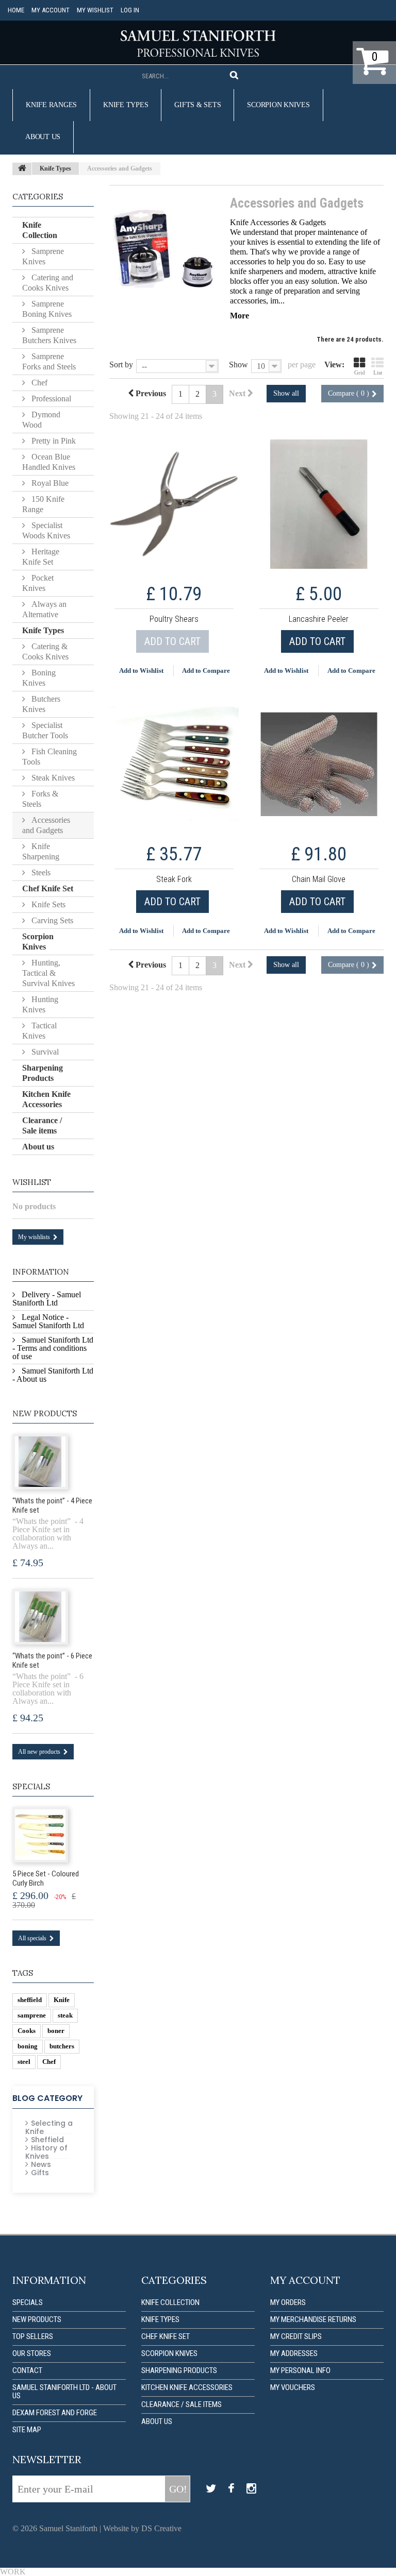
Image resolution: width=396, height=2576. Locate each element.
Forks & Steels (40, 799)
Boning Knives (39, 678)
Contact (27, 2370)
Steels (40, 872)
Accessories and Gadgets (46, 825)
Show (238, 365)
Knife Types (126, 105)
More (240, 316)
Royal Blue (49, 483)
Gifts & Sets (197, 105)
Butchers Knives (41, 704)
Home (16, 10)
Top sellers (33, 2336)
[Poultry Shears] (174, 504)
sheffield (30, 2000)
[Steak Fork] (174, 764)
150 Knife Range (43, 504)
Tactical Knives (39, 1031)
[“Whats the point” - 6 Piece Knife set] (40, 1617)
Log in (130, 10)
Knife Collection (40, 230)
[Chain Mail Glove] (319, 764)
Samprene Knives (43, 256)
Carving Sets (51, 920)
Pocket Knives (38, 583)
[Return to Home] (22, 169)
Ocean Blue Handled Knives (49, 462)
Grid (360, 372)
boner (56, 2031)
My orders (288, 2302)
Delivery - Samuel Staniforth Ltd (47, 1299)
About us (43, 137)
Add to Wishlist (141, 671)
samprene (32, 2015)
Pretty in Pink (53, 441)
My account (51, 10)
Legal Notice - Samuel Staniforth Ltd (48, 1321)
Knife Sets (47, 904)
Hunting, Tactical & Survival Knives (48, 973)
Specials (31, 1786)
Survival (44, 1052)
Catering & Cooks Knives (45, 651)
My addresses (294, 2353)
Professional (50, 399)
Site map (27, 2430)
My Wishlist (95, 10)
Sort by (121, 365)
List (378, 372)
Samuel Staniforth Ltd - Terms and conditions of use (53, 1348)
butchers (62, 2046)
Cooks (27, 2031)
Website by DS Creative (142, 2528)
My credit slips (296, 2336)
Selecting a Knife (49, 2127)
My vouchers (293, 2387)
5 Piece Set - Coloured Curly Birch (46, 1878)
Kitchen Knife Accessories (46, 1099)
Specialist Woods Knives (46, 530)
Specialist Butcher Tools (45, 730)
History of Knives (46, 2152)
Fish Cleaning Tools (49, 757)
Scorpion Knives (278, 105)
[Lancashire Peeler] (319, 504)
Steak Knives (52, 778)
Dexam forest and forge (55, 2413)
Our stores (32, 2353)
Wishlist (32, 1182)
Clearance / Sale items (42, 1125)
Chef (38, 383)
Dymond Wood (41, 420)
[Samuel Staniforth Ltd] (198, 44)
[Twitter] (211, 2489)
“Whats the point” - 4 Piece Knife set (52, 1505)
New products (45, 1413)
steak (65, 2015)
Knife (62, 2000)
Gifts (40, 2173)
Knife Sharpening (41, 851)
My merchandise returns (313, 2319)
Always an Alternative (44, 609)
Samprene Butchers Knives (49, 335)
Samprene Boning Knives (47, 309)
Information (41, 1272)
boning (28, 2046)
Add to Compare (206, 671)
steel (24, 2062)
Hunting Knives (40, 1004)
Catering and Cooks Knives (48, 283)
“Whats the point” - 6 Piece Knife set (52, 1660)
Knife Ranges (51, 105)
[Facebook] (231, 2489)
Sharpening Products (43, 1073)
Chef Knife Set (48, 888)
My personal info (300, 2370)
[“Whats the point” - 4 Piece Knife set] (40, 1462)
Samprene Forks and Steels (49, 361)
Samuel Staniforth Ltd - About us (53, 1375)
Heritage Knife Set (41, 557)
